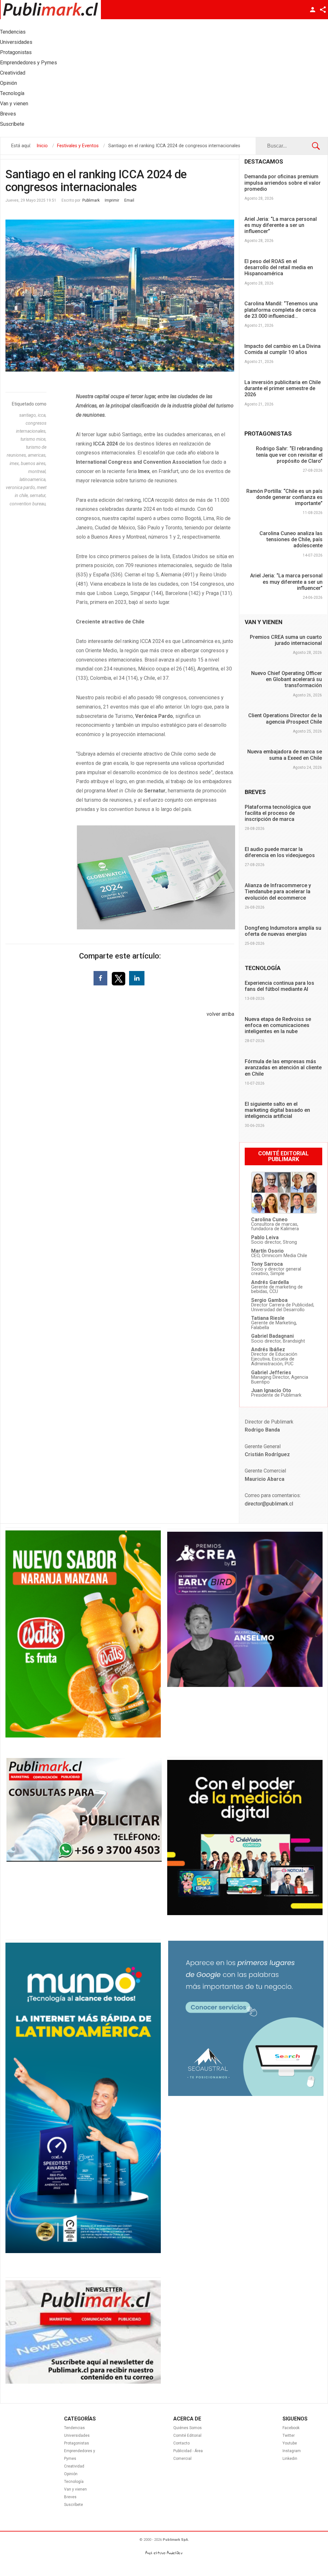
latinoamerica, (33, 479)
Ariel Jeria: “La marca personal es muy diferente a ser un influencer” (281, 225)
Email (129, 200)
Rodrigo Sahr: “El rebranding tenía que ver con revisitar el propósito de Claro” (289, 455)
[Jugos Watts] (83, 1736)
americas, (37, 455)
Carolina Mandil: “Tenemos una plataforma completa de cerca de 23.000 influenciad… (281, 310)
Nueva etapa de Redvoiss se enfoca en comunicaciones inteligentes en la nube (278, 1025)
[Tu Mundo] (83, 2251)
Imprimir (112, 200)
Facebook (291, 2428)
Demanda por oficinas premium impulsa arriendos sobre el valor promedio (283, 183)
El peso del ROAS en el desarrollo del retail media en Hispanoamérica (279, 267)
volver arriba (220, 1014)
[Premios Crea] (245, 1685)
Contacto (181, 2443)
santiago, (29, 415)
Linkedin (290, 2459)
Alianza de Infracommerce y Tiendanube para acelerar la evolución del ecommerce (278, 891)
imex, (15, 463)
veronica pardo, (21, 487)
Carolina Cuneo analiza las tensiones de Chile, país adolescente (291, 539)
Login (313, 10)
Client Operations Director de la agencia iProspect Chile (285, 718)
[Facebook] (100, 978)
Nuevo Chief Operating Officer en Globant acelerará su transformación (287, 679)
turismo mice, (33, 439)
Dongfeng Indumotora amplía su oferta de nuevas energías (283, 931)
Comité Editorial (187, 2436)
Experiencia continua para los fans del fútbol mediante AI (279, 986)
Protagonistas (77, 2443)
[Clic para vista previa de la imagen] (120, 296)
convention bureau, (28, 504)
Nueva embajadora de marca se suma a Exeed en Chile (285, 755)
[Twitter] (119, 978)
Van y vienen (75, 2489)
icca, (42, 415)
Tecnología (74, 2482)
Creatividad (74, 2466)
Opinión (71, 2474)
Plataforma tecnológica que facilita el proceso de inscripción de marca (278, 813)
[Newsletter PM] (83, 2382)
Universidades (77, 2436)
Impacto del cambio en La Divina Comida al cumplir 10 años (283, 349)
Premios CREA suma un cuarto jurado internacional (286, 640)
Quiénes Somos (188, 2428)
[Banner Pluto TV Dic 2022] (245, 1914)
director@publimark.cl (269, 1504)
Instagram (292, 2451)
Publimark (91, 200)
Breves (70, 2497)
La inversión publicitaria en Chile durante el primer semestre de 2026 (283, 388)
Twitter (289, 2436)
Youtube (290, 2443)
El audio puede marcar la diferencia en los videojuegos (280, 852)
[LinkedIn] (137, 978)
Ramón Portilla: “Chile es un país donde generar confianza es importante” (284, 497)
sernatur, (38, 495)
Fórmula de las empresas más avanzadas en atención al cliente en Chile (283, 1067)
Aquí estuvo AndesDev (164, 2553)
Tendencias (74, 2428)
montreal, (37, 471)
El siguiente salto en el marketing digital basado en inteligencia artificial (277, 1110)
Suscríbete (74, 2505)
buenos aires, (34, 463)
